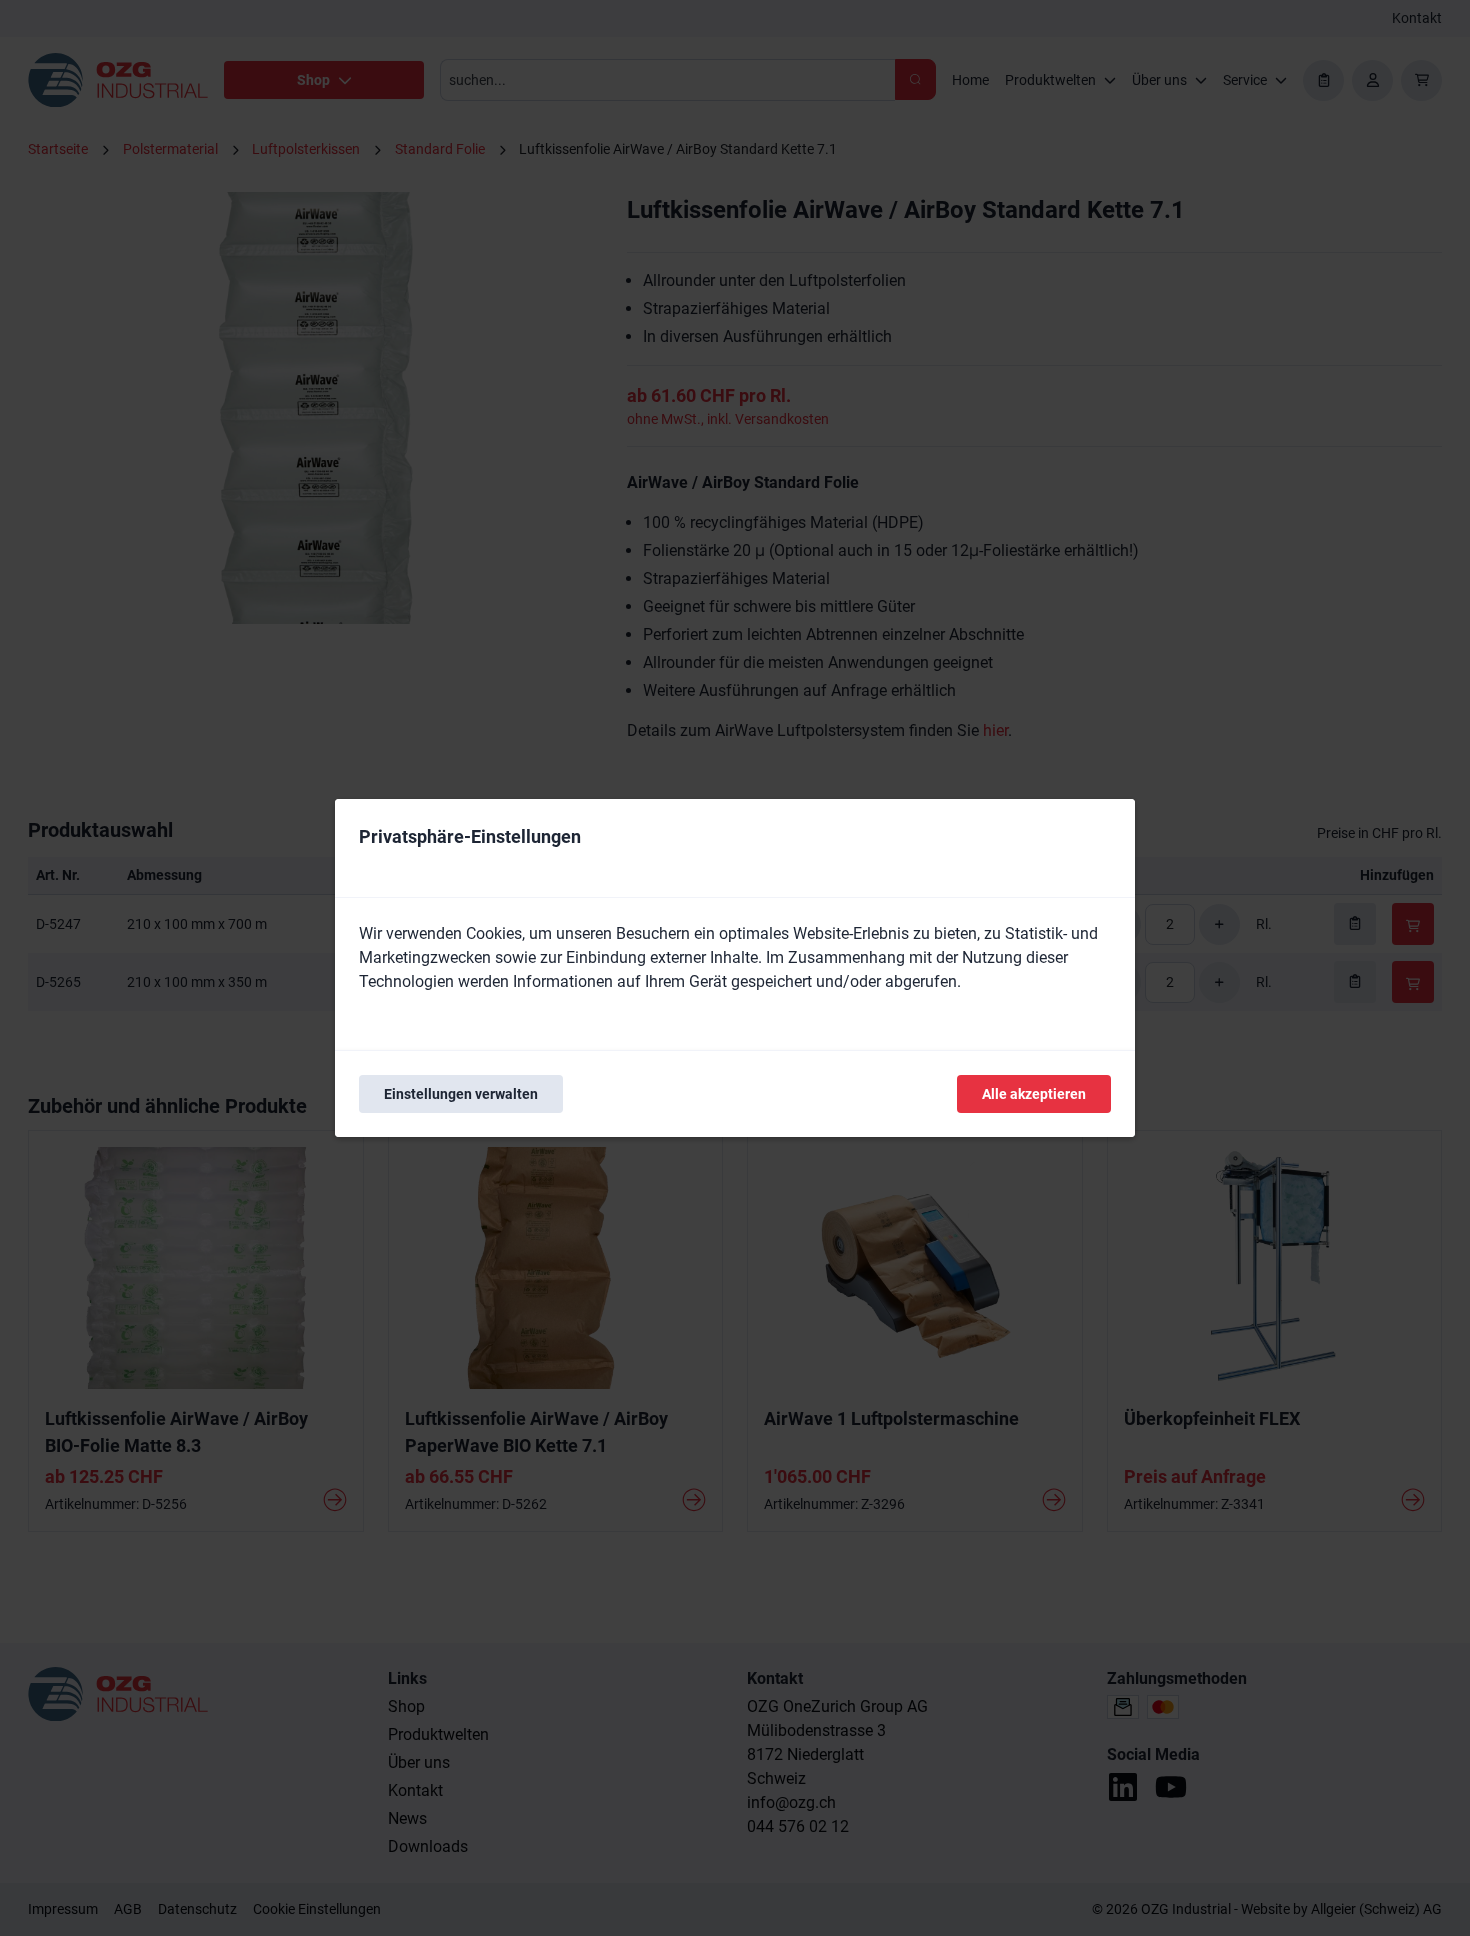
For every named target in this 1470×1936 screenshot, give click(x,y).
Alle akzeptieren (1034, 1094)
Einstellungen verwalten (461, 1094)
